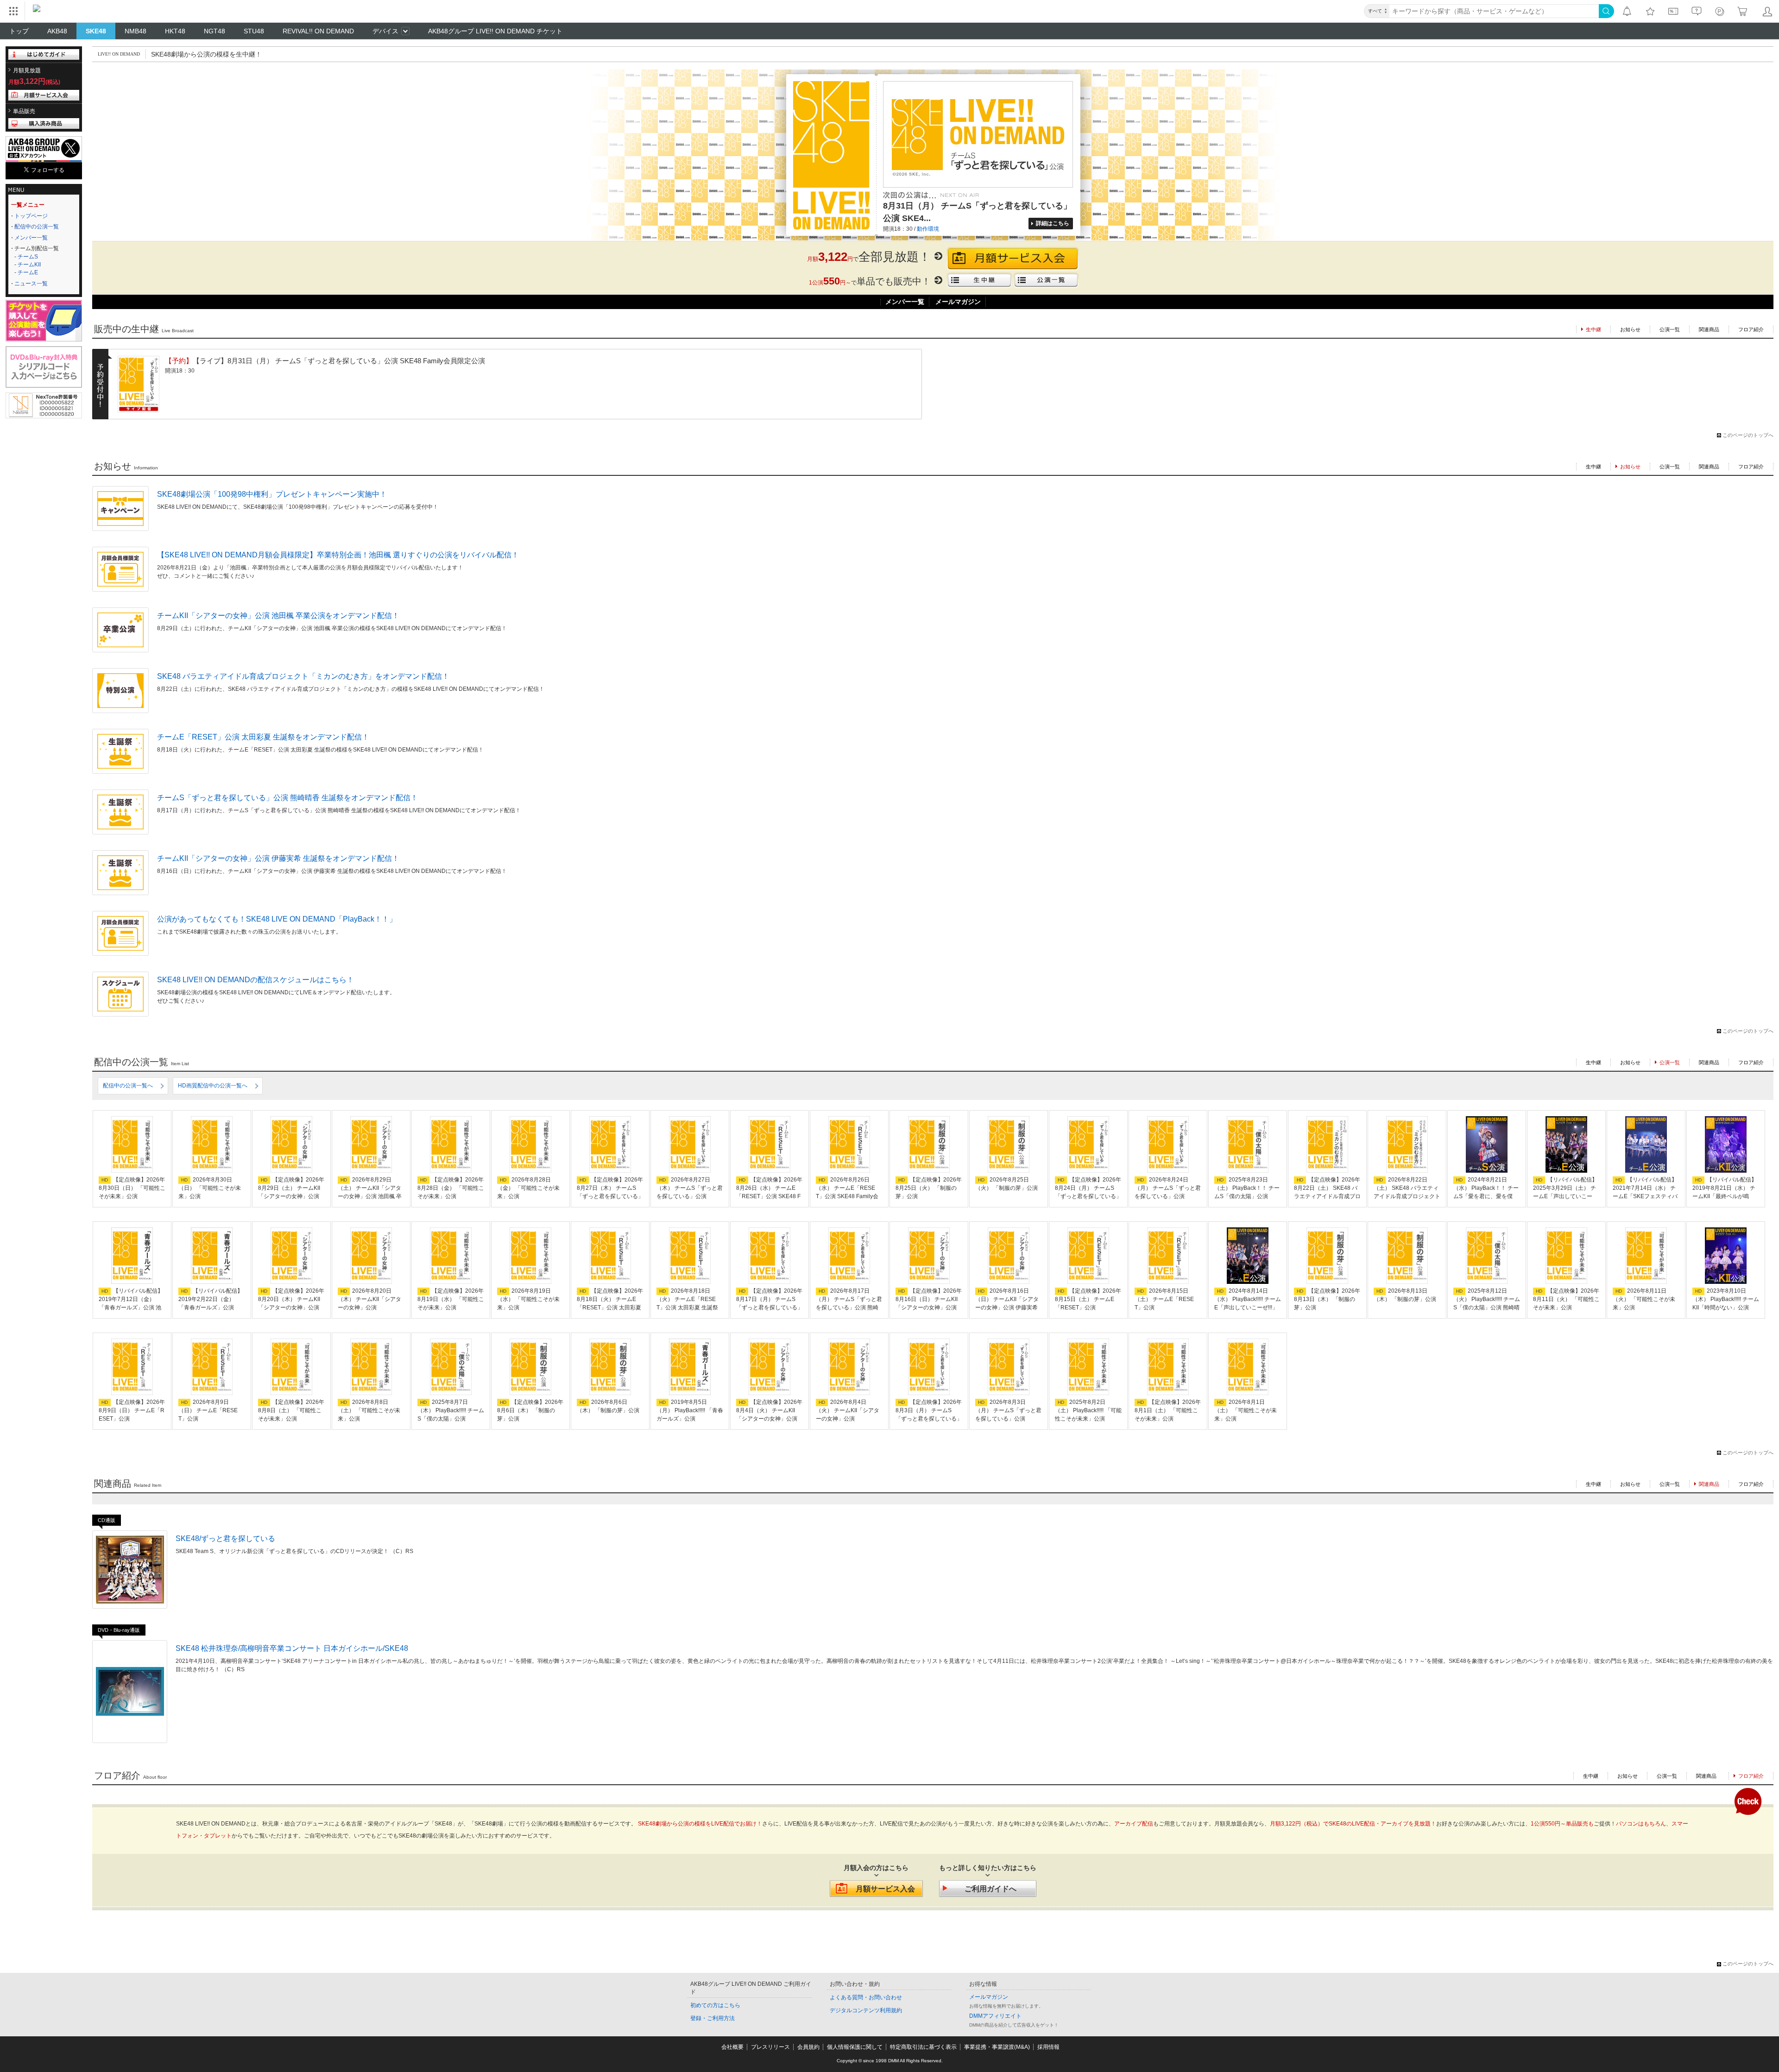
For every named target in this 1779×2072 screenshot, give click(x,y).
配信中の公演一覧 (37, 227)
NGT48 (214, 31)
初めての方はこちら (715, 2005)
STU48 (254, 31)
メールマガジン (958, 302)
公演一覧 (1670, 329)
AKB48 (57, 31)
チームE (28, 272)
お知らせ (1630, 329)
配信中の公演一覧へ (128, 1086)
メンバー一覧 (31, 238)
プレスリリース (770, 2047)
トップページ (31, 216)
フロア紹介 (1751, 329)
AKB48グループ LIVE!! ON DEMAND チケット (495, 31)
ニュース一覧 (31, 284)
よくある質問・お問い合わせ (866, 1997)
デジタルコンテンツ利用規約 (866, 2010)
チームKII (29, 265)
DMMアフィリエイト (995, 2016)
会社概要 (732, 2047)
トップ (19, 31)
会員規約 (808, 2047)
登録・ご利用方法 (713, 2018)
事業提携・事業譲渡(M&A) (997, 2047)
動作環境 (928, 229)
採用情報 (1048, 2047)
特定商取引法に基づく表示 (923, 2047)
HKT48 (175, 31)
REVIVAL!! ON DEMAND (318, 31)
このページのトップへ (1748, 435)
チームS (28, 257)
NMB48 (136, 31)
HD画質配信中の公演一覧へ (213, 1086)
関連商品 (1709, 329)
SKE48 (96, 31)
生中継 (1593, 467)
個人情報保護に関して (855, 2047)
